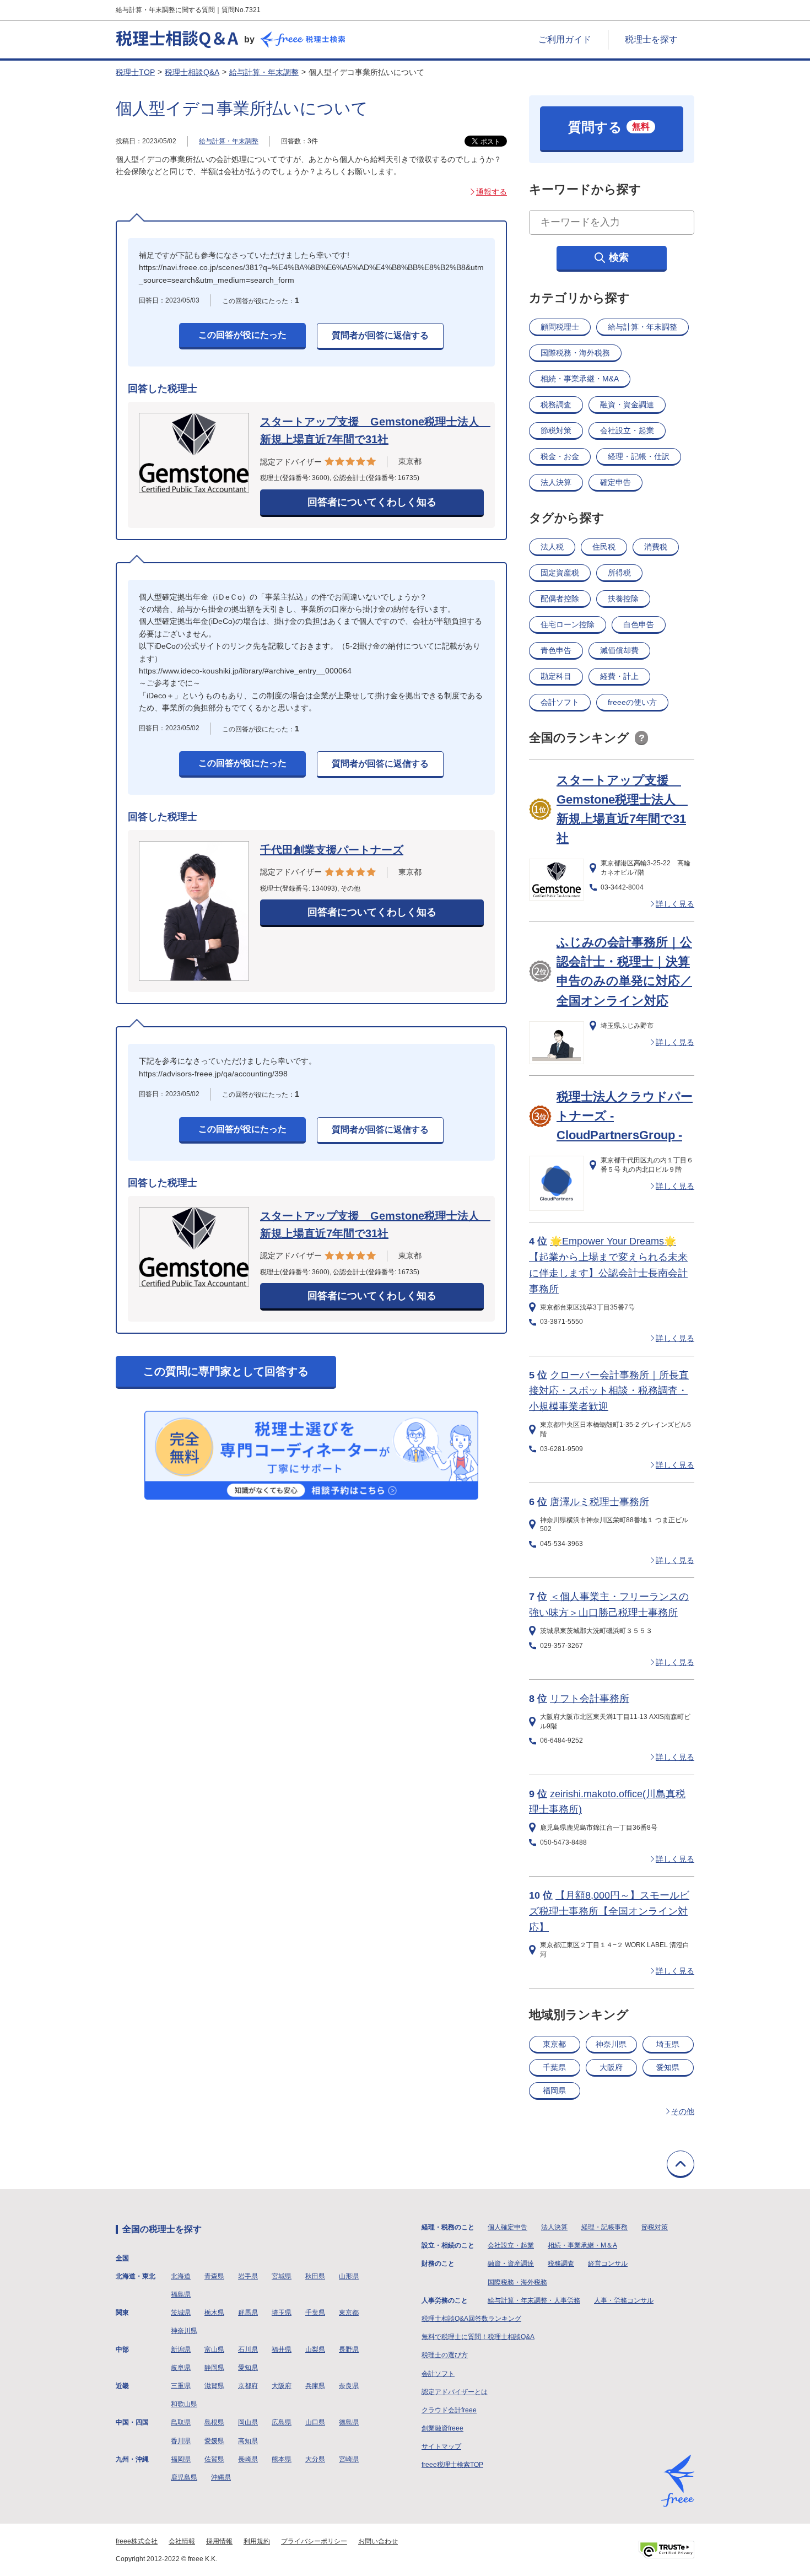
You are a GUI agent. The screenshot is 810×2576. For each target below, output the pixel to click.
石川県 (248, 2349)
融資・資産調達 (511, 2264)
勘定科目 (556, 676)
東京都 (554, 2044)
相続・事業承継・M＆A (582, 2245)
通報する (492, 192)
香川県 (181, 2441)
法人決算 (556, 482)
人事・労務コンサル (624, 2300)
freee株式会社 (137, 2541)
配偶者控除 (560, 599)
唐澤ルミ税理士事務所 (600, 1502)
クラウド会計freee (449, 2410)
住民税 (604, 547)
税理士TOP (135, 72)
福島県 (181, 2294)
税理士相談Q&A (192, 72)
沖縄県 (221, 2477)
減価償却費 (619, 650)
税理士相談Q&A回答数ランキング (471, 2319)
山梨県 (315, 2349)
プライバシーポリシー (314, 2541)
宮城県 (282, 2276)
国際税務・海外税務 (575, 353)
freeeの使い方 (632, 702)
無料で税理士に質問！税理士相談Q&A (478, 2337)
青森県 (214, 2276)
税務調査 (556, 405)
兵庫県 (315, 2386)
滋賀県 (214, 2386)
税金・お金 (560, 456)
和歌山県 (184, 2404)
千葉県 (554, 2067)
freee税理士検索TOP (452, 2465)
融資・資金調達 (627, 405)
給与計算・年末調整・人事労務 (534, 2300)
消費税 (656, 547)
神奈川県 (611, 2044)
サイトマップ (441, 2446)
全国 (122, 2258)
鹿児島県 (184, 2477)
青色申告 (556, 650)
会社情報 (182, 2541)
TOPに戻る (681, 2164)
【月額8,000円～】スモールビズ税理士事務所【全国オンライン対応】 (609, 1911)
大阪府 (611, 2067)
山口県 (315, 2422)
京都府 (248, 2386)
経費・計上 (619, 676)
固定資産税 (560, 573)
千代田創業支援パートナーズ (332, 850)
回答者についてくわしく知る (372, 502)
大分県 (315, 2459)
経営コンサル (608, 2264)
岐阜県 (181, 2368)
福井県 (282, 2349)
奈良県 (349, 2386)
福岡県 (554, 2090)
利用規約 (257, 2541)
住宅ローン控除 (568, 624)
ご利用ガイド (565, 39)
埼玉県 (668, 2044)
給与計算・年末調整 (264, 72)
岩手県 (248, 2276)
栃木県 (214, 2313)
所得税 (619, 573)
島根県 (214, 2422)
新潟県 (181, 2349)
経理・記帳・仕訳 (639, 456)
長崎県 (248, 2459)
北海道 (181, 2276)
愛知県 (668, 2067)
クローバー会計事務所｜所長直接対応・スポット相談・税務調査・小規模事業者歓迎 (609, 1391)
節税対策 (556, 430)
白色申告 (639, 624)
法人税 (552, 547)
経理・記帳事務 (604, 2227)
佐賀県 (214, 2459)
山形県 (349, 2276)
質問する (609, 127)
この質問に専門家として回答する (226, 1371)
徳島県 (349, 2422)
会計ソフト (560, 702)
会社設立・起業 (627, 430)
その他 (683, 2111)
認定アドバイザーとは (455, 2392)
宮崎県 (349, 2459)
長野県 (349, 2349)
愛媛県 (214, 2441)
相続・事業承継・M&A (580, 379)
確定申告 (615, 482)
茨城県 (181, 2313)
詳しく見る (675, 904)
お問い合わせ (378, 2541)
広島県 (282, 2422)
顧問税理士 (560, 327)
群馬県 (248, 2313)
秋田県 (315, 2276)
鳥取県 (181, 2422)
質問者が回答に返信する (380, 335)
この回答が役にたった (242, 335)
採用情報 (219, 2541)
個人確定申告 (507, 2227)
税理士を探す (651, 39)
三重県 (181, 2386)
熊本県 (282, 2459)
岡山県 (248, 2422)
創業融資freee (442, 2428)
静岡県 (214, 2368)
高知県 (248, 2441)
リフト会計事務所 (590, 1699)
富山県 (214, 2349)
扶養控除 (623, 599)
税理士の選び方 (445, 2355)
